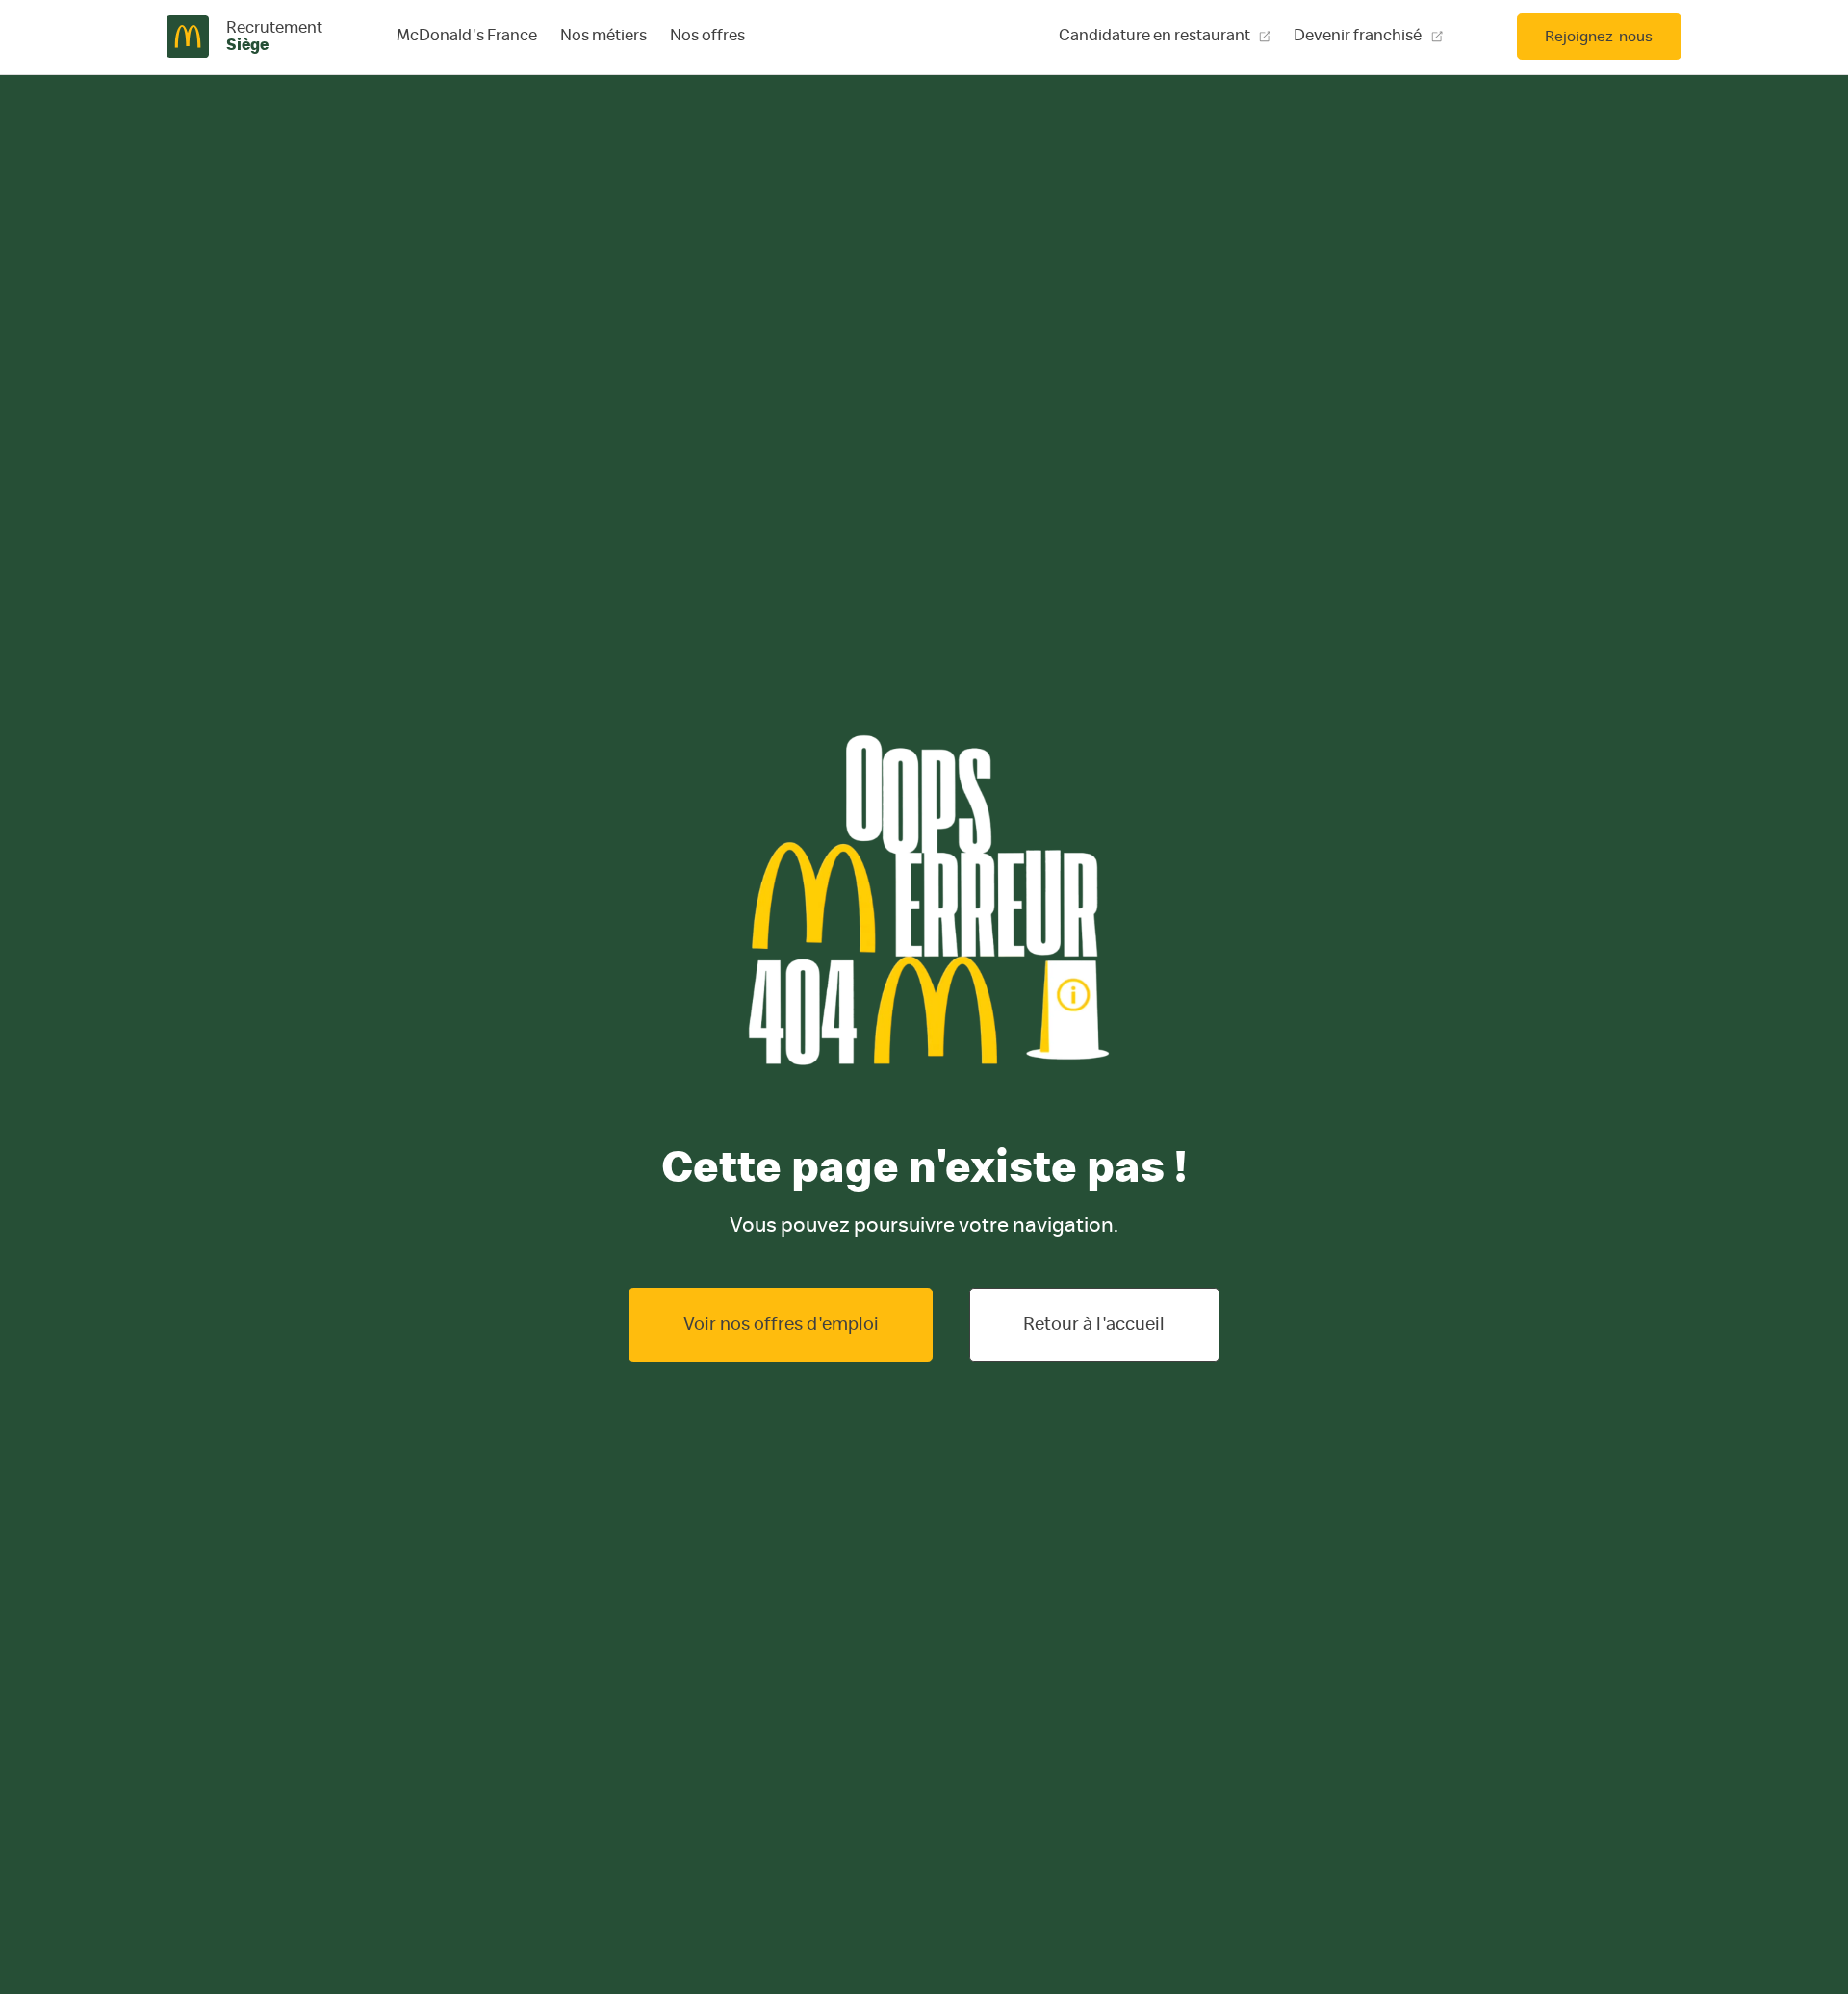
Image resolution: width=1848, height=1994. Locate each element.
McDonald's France (467, 36)
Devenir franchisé (1358, 36)
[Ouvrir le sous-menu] (603, 37)
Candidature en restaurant (1155, 36)
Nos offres (707, 36)
